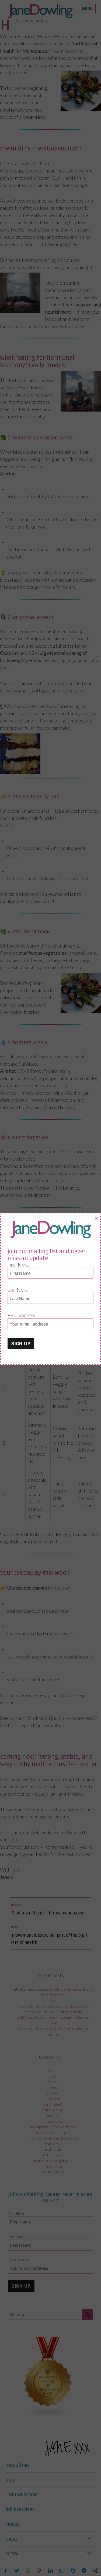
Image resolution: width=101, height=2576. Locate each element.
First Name (18, 1265)
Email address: (22, 1315)
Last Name (18, 1290)
